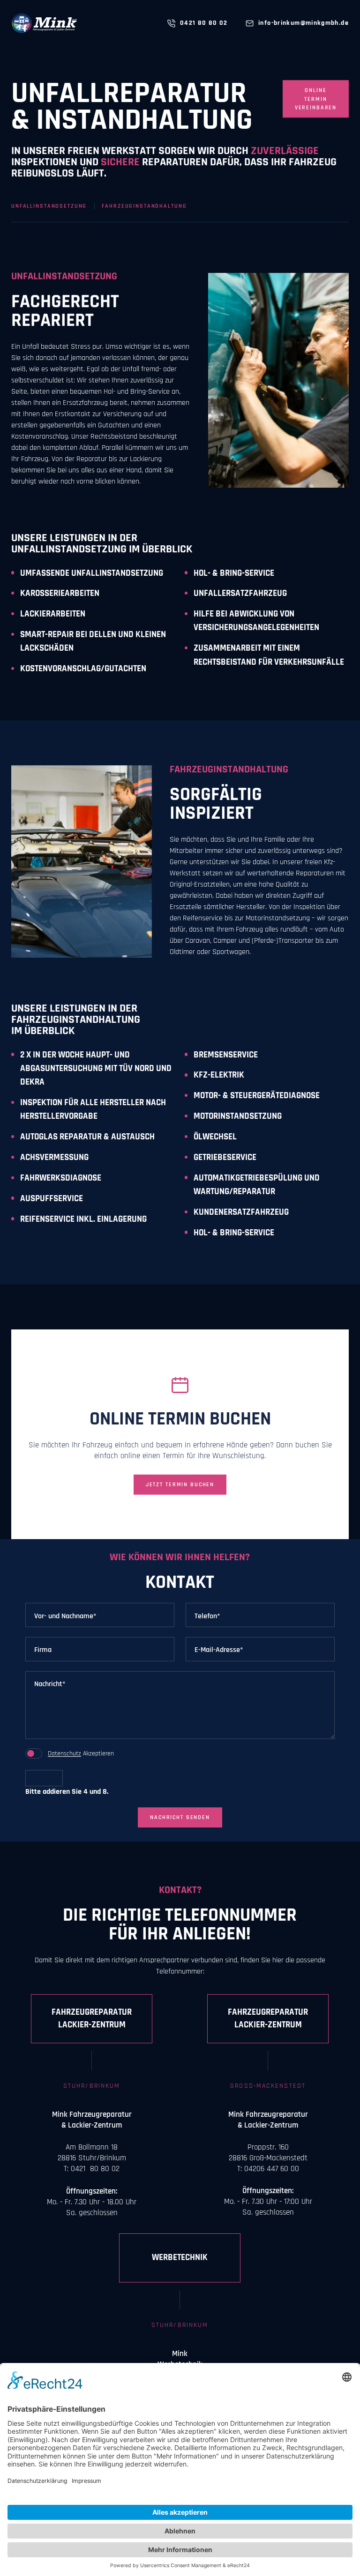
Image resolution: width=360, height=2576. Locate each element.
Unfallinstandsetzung (49, 206)
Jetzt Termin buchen (180, 1484)
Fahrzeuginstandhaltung (144, 206)
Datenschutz (64, 1754)
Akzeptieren (81, 1754)
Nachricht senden (180, 1817)
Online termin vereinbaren (316, 99)
